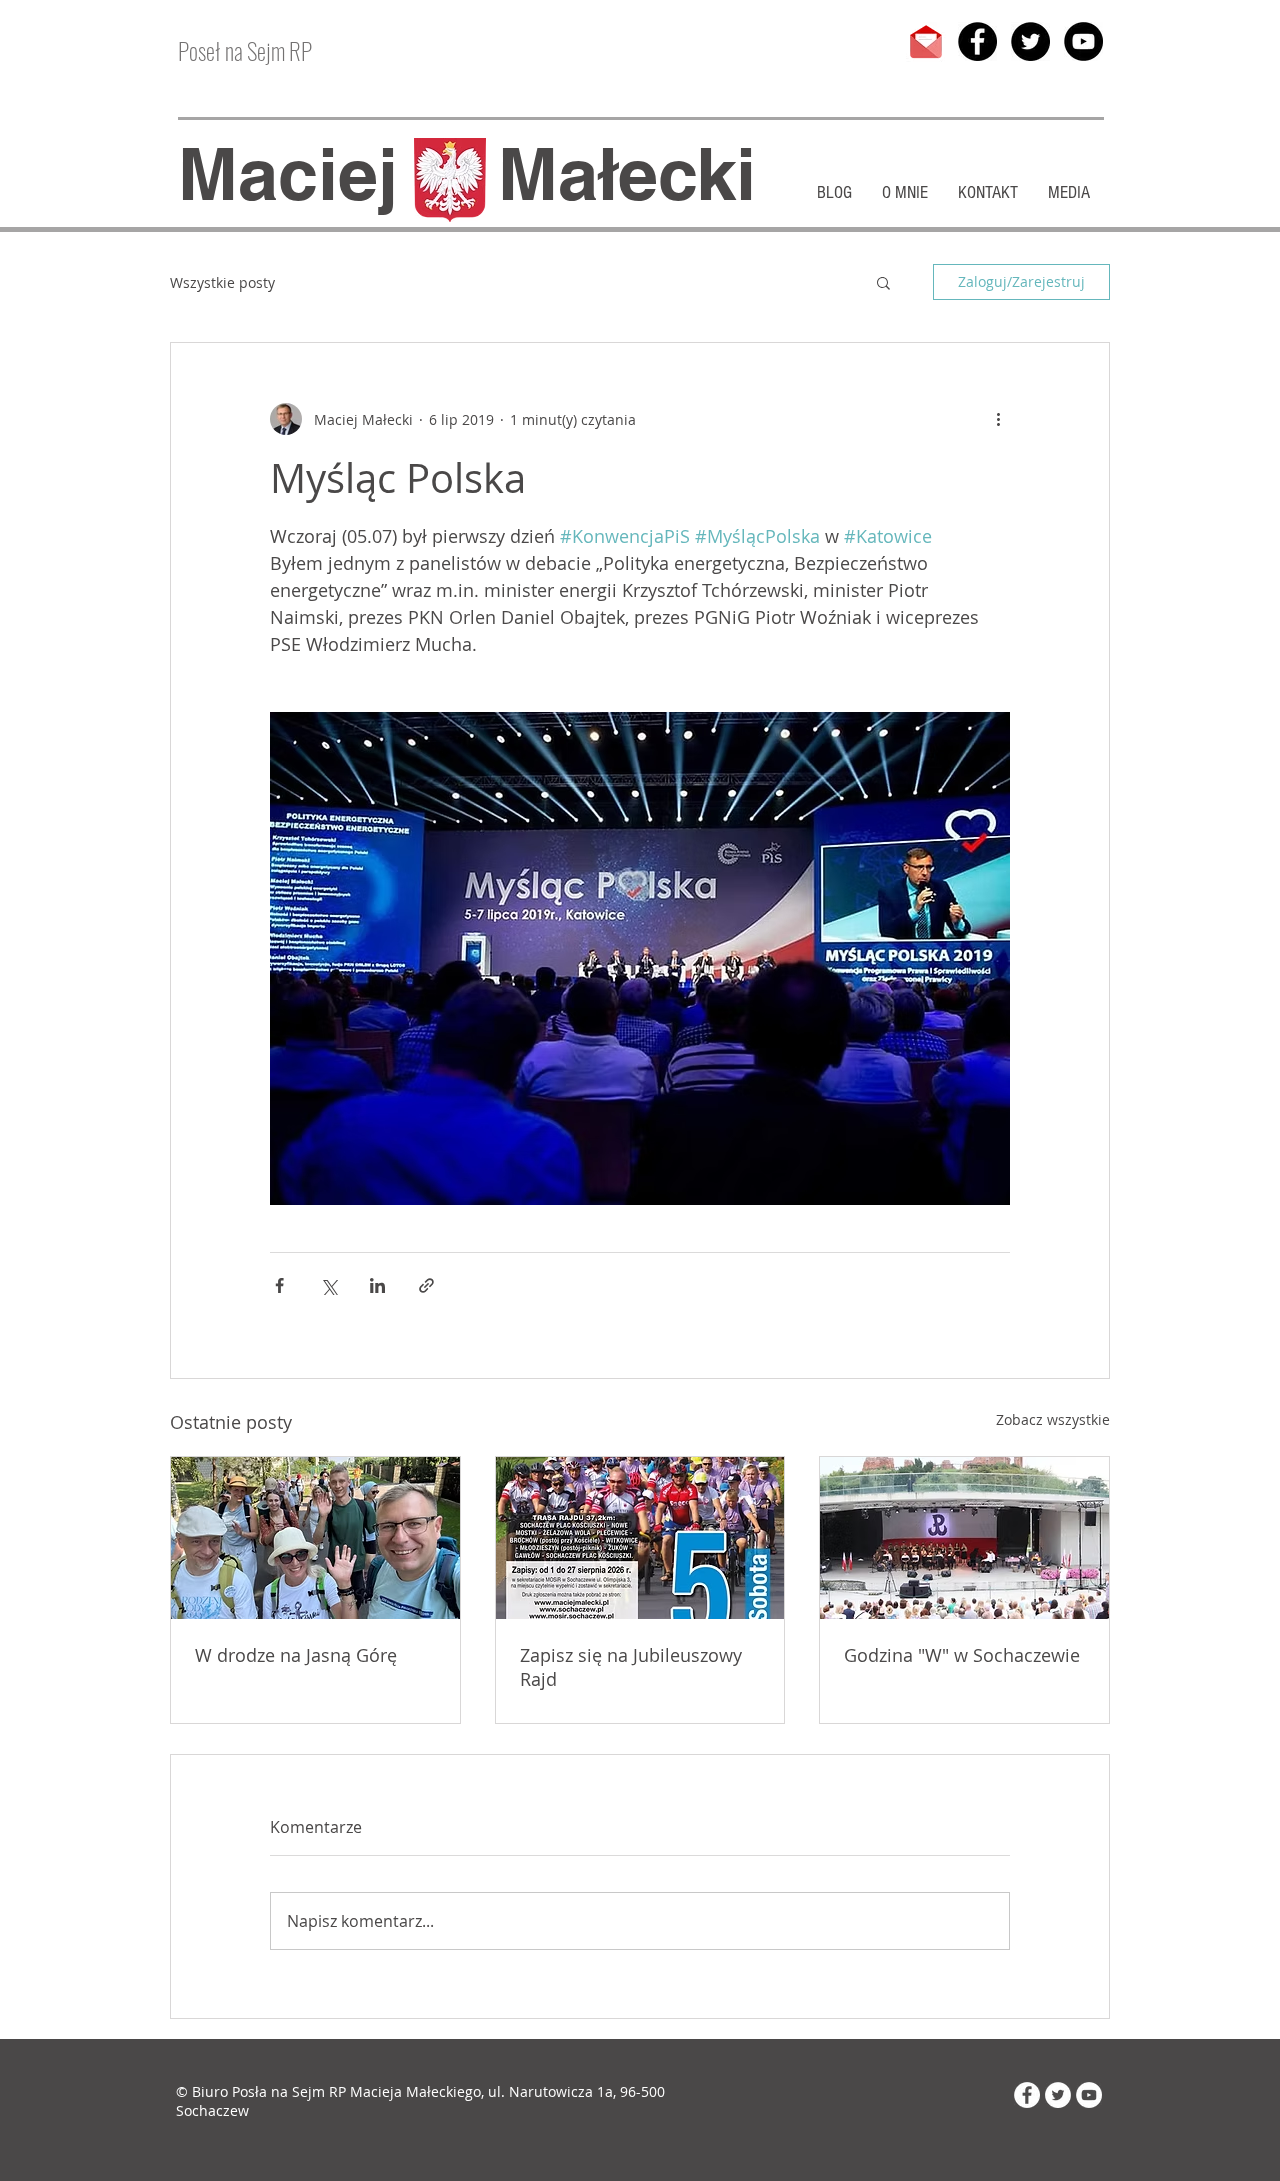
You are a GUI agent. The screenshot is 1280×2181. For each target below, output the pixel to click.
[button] (883, 282)
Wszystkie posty (222, 282)
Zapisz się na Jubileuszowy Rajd (631, 1667)
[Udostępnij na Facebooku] (279, 1285)
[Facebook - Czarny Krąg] (977, 41)
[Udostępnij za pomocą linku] (426, 1285)
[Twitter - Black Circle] (1030, 41)
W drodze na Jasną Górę (296, 1655)
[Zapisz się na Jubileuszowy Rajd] (640, 1538)
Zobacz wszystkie (1053, 1419)
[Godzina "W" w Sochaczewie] (964, 1538)
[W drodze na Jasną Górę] (315, 1538)
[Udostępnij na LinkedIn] (377, 1285)
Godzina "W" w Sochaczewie (962, 1655)
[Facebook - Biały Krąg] (1027, 2095)
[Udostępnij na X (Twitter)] (328, 1285)
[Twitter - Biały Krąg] (1058, 2095)
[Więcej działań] (998, 419)
